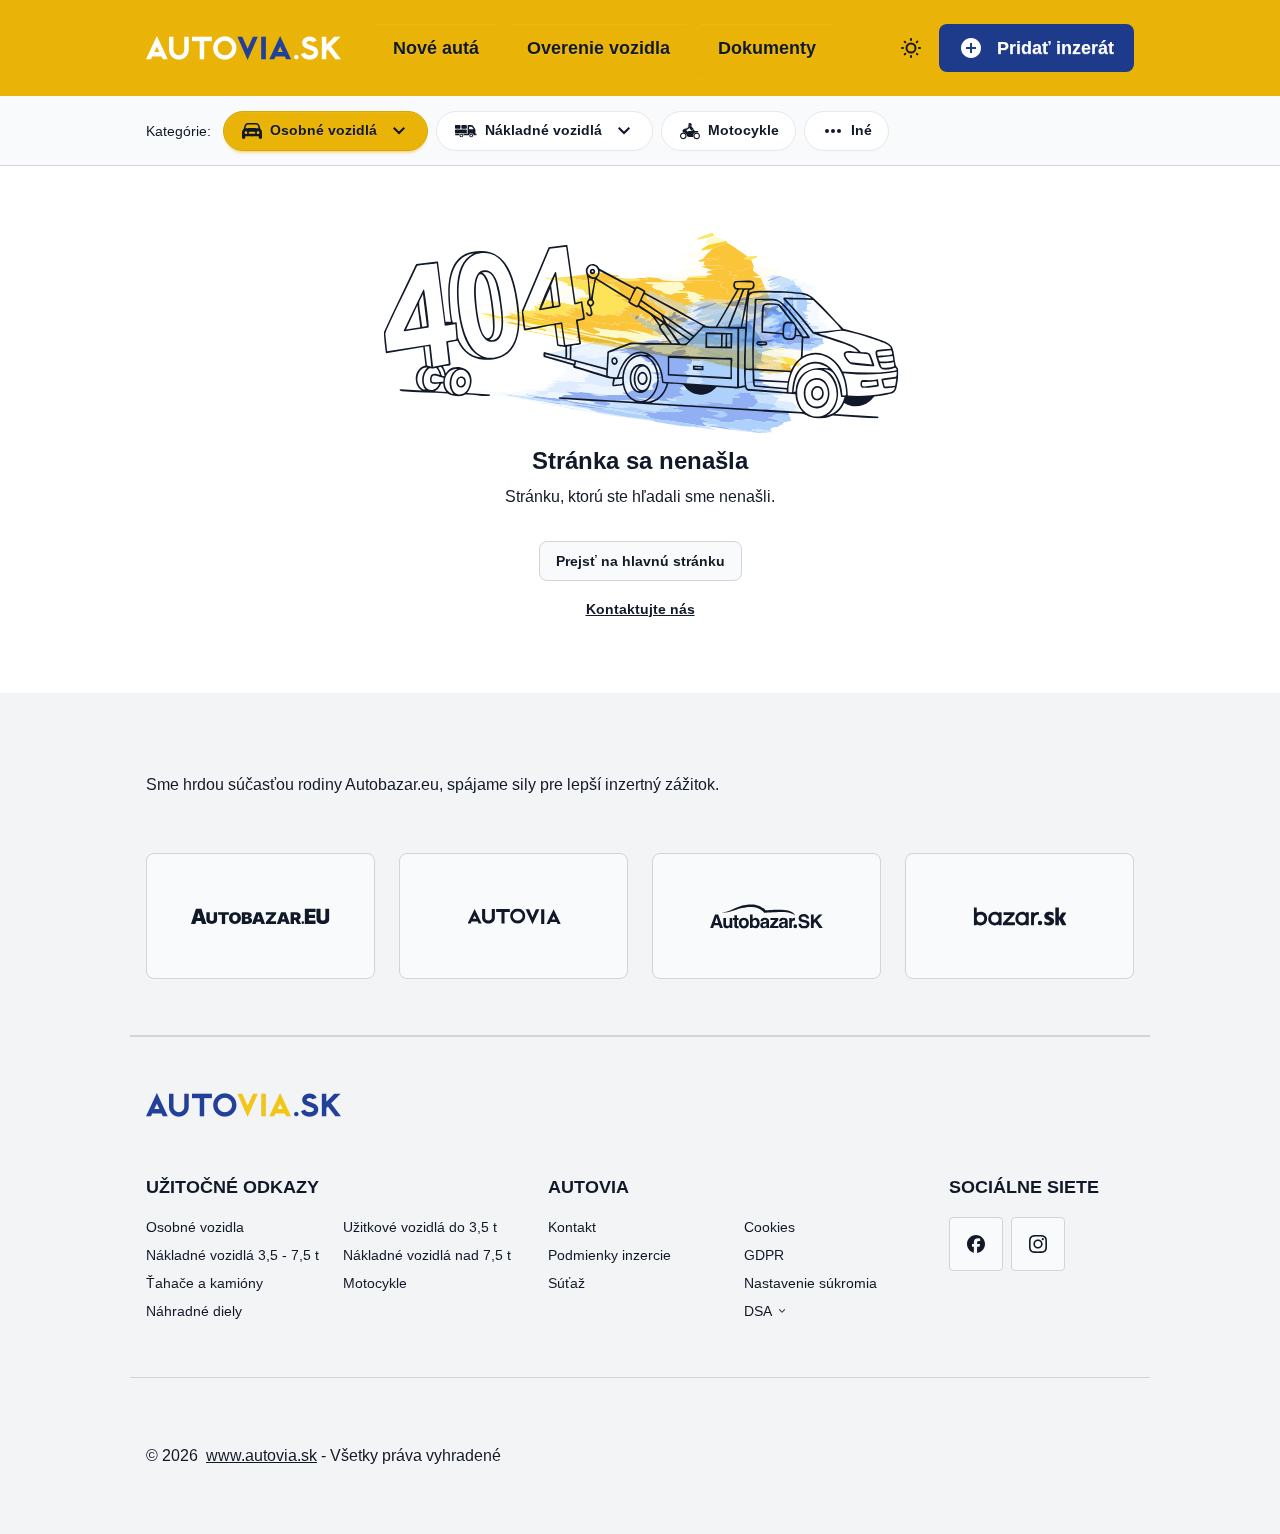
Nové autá (436, 48)
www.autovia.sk (261, 1455)
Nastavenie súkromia (810, 1283)
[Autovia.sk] (513, 916)
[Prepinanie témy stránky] (911, 48)
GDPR (764, 1255)
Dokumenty (767, 48)
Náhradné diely (194, 1311)
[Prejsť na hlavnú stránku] (243, 48)
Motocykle (375, 1283)
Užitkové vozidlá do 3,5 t (420, 1227)
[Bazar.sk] (1019, 916)
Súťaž (566, 1283)
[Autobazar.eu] (260, 916)
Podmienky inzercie (609, 1255)
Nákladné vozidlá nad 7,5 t (427, 1255)
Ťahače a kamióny (204, 1283)
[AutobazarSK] (766, 916)
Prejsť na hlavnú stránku (640, 561)
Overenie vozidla (598, 48)
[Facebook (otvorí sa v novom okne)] (976, 1244)
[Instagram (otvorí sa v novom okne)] (1038, 1244)
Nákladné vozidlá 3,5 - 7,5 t (232, 1255)
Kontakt (572, 1227)
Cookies (769, 1227)
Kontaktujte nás (640, 609)
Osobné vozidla (195, 1227)
